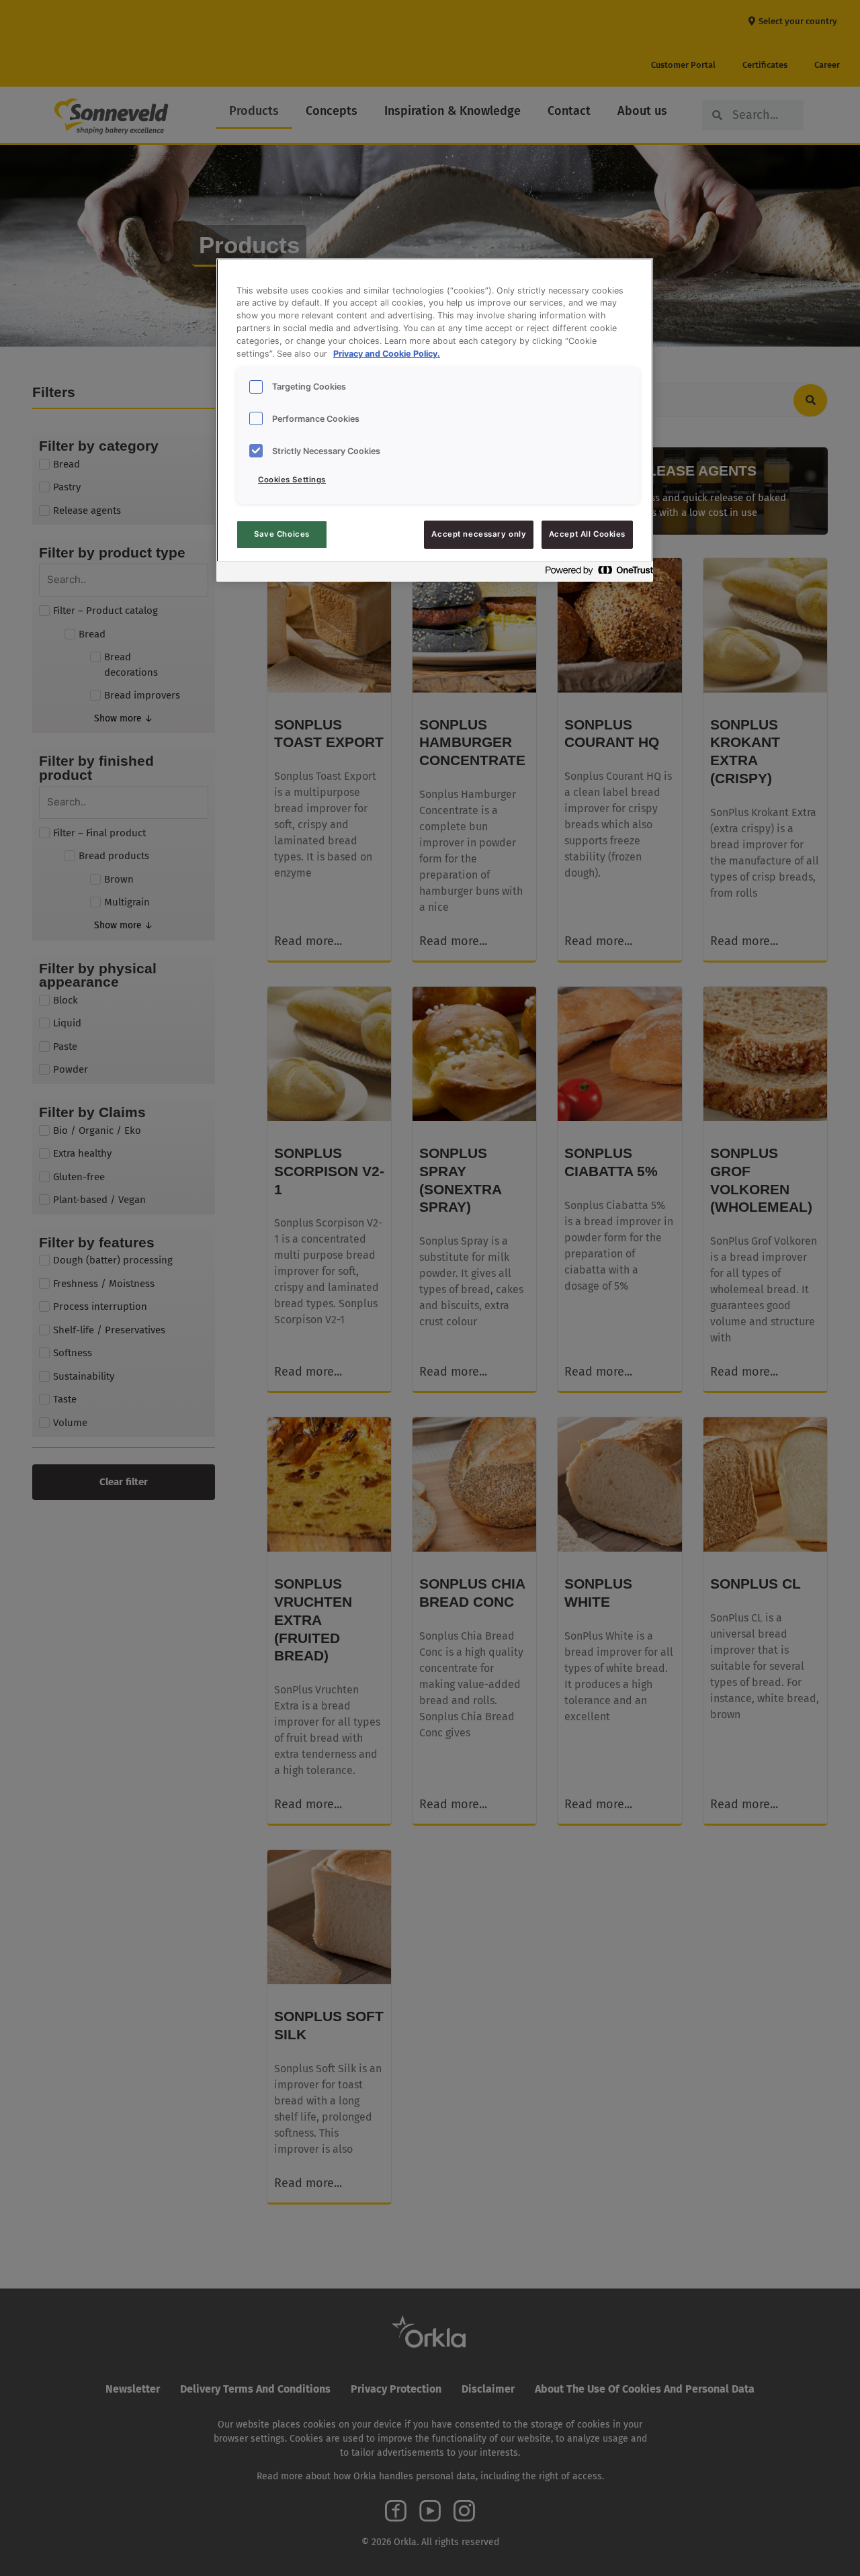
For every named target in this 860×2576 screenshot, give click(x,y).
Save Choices (282, 534)
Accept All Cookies (587, 534)
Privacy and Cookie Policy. (387, 354)
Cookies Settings (292, 480)
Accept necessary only (479, 534)
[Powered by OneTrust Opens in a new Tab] (595, 573)
